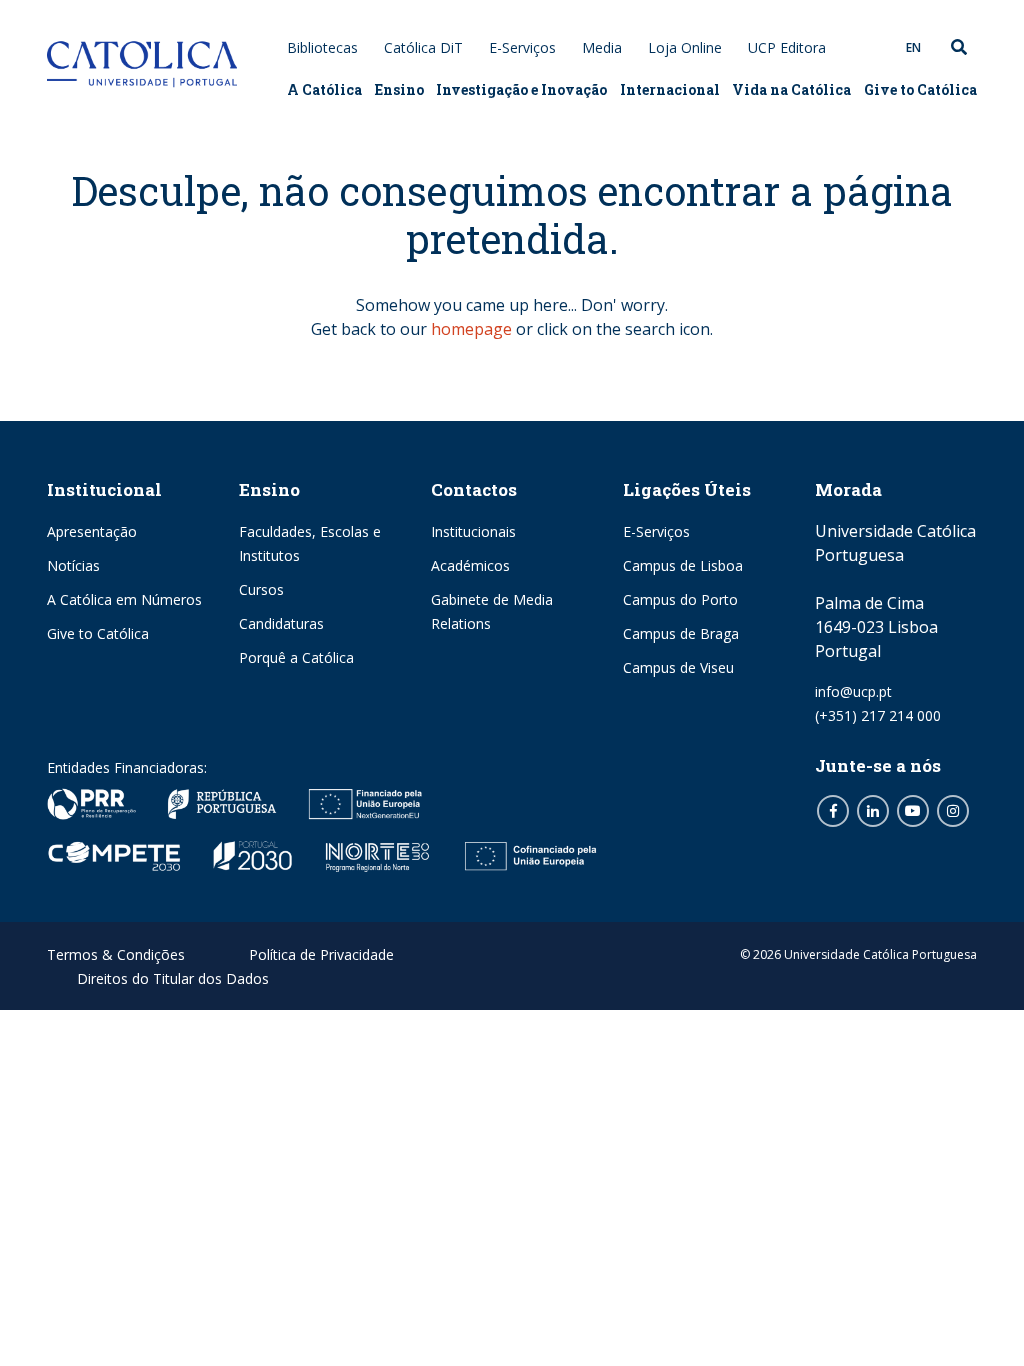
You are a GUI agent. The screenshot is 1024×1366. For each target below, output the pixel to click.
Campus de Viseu (678, 667)
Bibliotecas (322, 47)
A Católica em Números (124, 599)
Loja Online (685, 47)
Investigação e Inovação (521, 89)
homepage (471, 329)
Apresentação (92, 531)
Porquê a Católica (296, 657)
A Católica (324, 89)
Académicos (470, 565)
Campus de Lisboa (683, 565)
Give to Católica (920, 89)
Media (602, 47)
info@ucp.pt (853, 691)
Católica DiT (423, 47)
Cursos (261, 589)
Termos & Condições (116, 954)
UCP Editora (787, 47)
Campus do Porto (680, 599)
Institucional (104, 489)
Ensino (399, 89)
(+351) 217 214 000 (878, 715)
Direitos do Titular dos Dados (173, 978)
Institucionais (473, 531)
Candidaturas (281, 623)
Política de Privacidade (321, 954)
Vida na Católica (791, 89)
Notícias (73, 565)
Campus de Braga (681, 633)
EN (913, 47)
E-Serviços (522, 47)
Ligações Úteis (687, 489)
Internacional (670, 89)
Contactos (474, 489)
